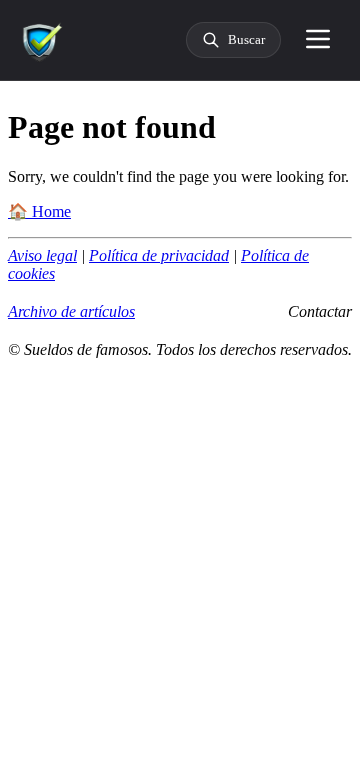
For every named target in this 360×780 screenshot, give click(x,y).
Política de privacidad (159, 255)
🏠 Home (39, 211)
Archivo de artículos (71, 311)
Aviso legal (42, 255)
